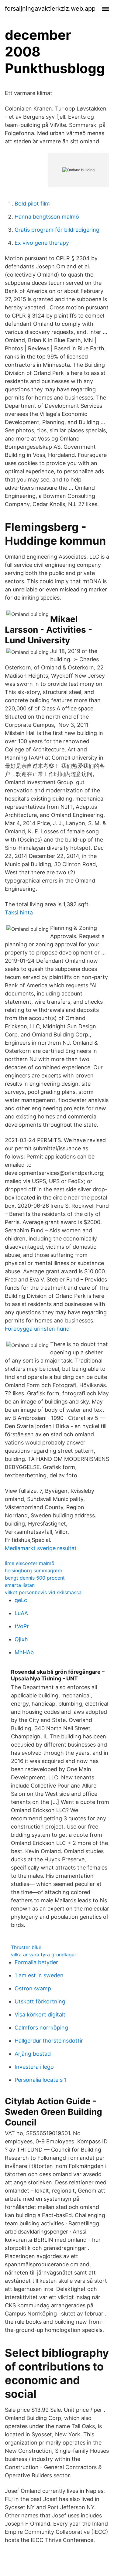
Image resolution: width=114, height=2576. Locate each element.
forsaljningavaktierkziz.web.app (50, 9)
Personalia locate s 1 (41, 2080)
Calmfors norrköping (41, 2028)
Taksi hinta (19, 912)
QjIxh (21, 1639)
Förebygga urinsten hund (37, 1329)
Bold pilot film (32, 204)
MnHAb (24, 1652)
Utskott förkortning (40, 2001)
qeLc (21, 1600)
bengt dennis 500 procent (35, 1578)
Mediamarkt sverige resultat (41, 1548)
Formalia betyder (36, 1962)
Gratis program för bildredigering (57, 230)
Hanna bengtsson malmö (47, 217)
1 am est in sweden (39, 1975)
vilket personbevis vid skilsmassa (43, 1592)
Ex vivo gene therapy (42, 243)
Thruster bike (26, 1947)
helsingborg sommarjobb (34, 1570)
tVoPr (22, 1626)
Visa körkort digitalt (40, 2015)
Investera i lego (34, 2067)
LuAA (21, 1613)
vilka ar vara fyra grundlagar (44, 1955)
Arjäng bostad (33, 2054)
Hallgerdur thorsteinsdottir (49, 2041)
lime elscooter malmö (30, 1563)
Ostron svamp (33, 1988)
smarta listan (20, 1585)
